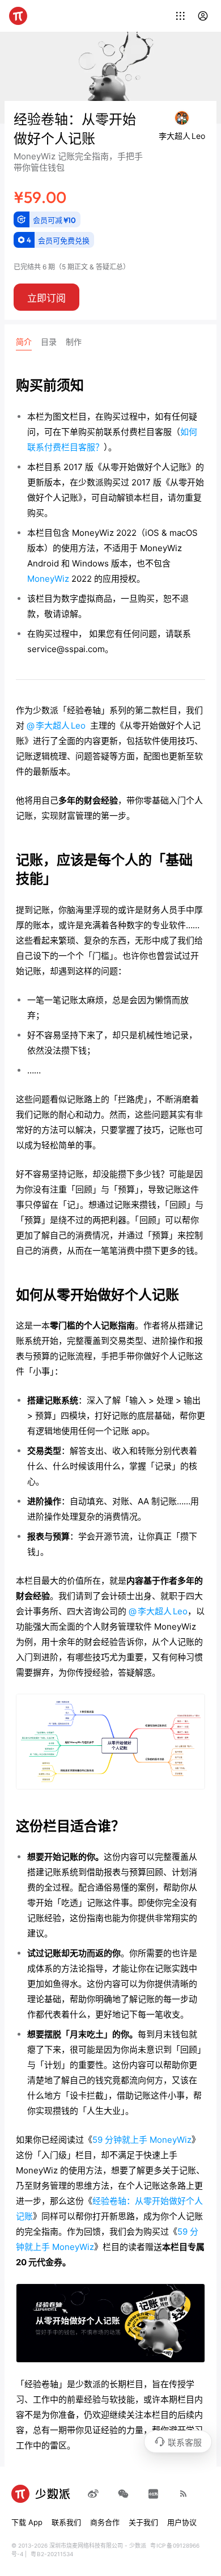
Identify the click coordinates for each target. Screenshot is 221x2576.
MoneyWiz (48, 579)
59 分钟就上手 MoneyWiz (142, 2140)
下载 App (27, 2522)
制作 (74, 342)
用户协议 (182, 2522)
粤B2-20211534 (52, 2554)
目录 (49, 342)
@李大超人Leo (56, 726)
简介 (24, 342)
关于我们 (143, 2522)
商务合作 (105, 2522)
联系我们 (66, 2522)
